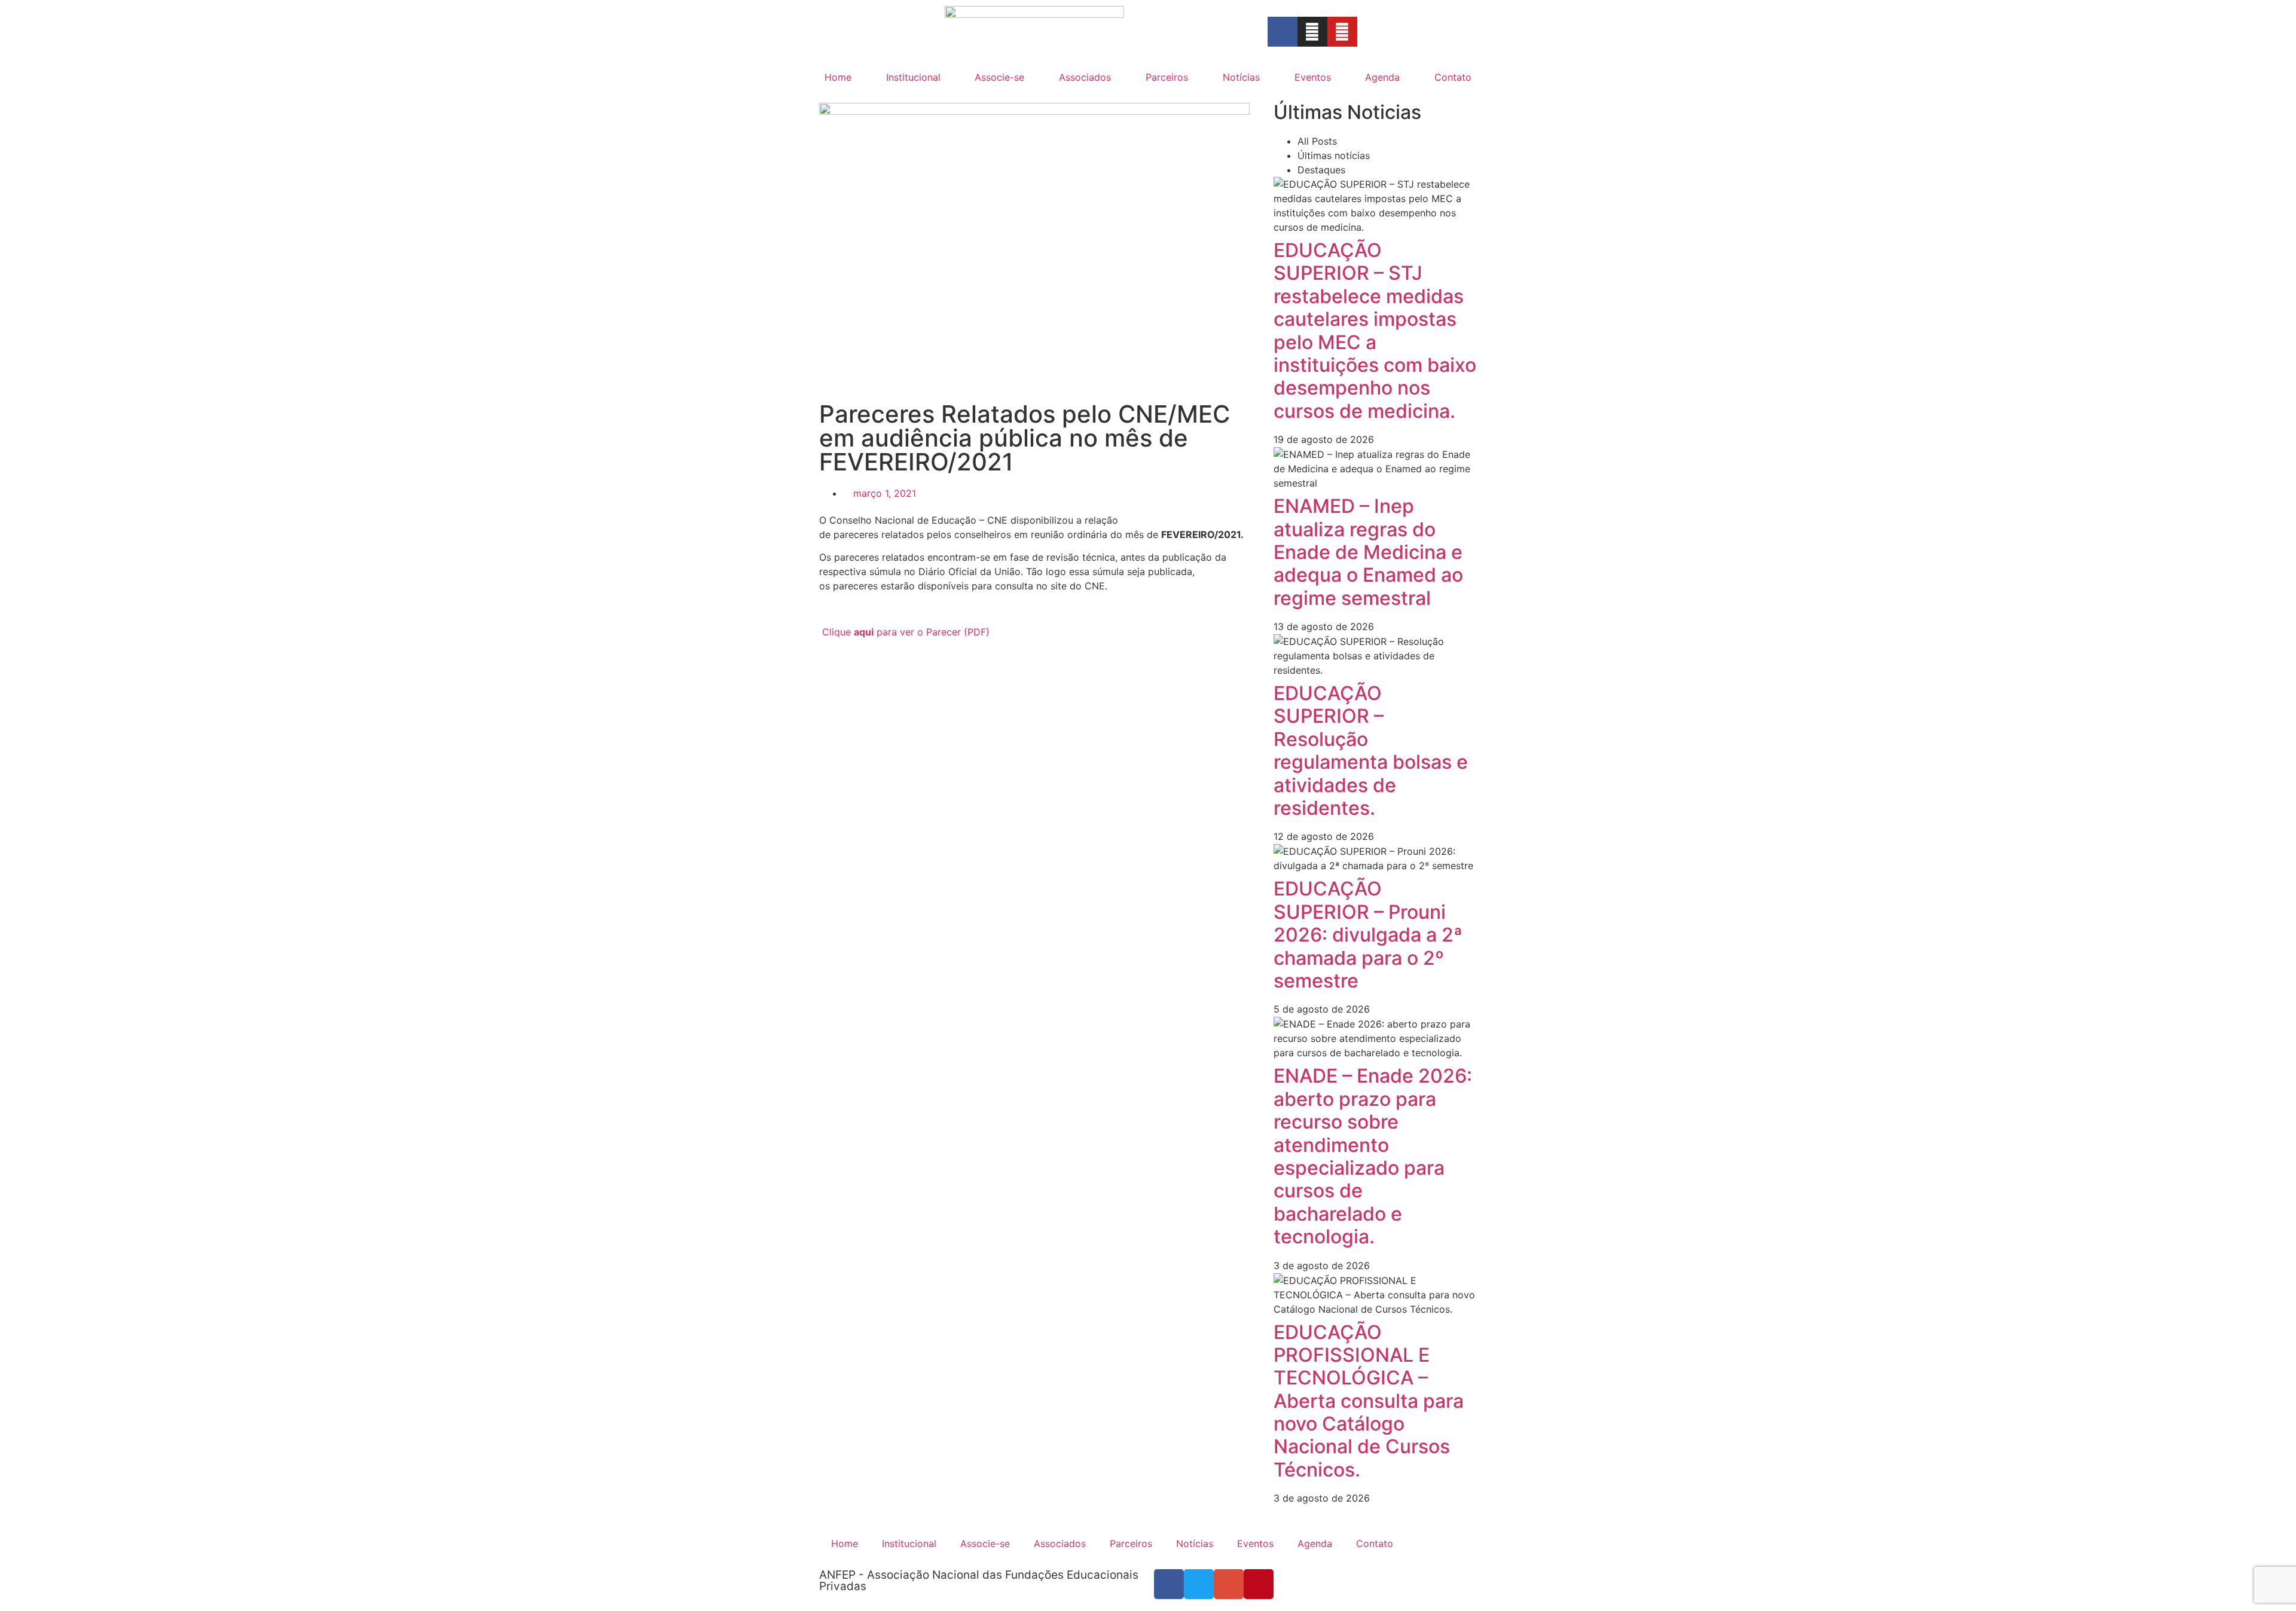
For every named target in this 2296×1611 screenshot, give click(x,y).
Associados (1085, 77)
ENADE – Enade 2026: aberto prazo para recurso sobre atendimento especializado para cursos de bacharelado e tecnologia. (1373, 1156)
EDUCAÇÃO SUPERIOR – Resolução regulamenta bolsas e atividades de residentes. (1371, 751)
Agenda (1382, 77)
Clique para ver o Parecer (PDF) (906, 632)
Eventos (1313, 77)
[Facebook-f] (1283, 32)
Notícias (1241, 77)
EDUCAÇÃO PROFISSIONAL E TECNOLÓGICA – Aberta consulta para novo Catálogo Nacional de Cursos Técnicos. (1369, 1401)
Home (838, 77)
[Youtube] (1342, 32)
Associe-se (999, 77)
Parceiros (1167, 77)
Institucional (913, 77)
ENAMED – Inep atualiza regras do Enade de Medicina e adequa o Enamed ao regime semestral (1368, 552)
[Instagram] (1312, 32)
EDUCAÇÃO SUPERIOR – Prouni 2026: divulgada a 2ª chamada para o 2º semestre (1368, 935)
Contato (1453, 77)
